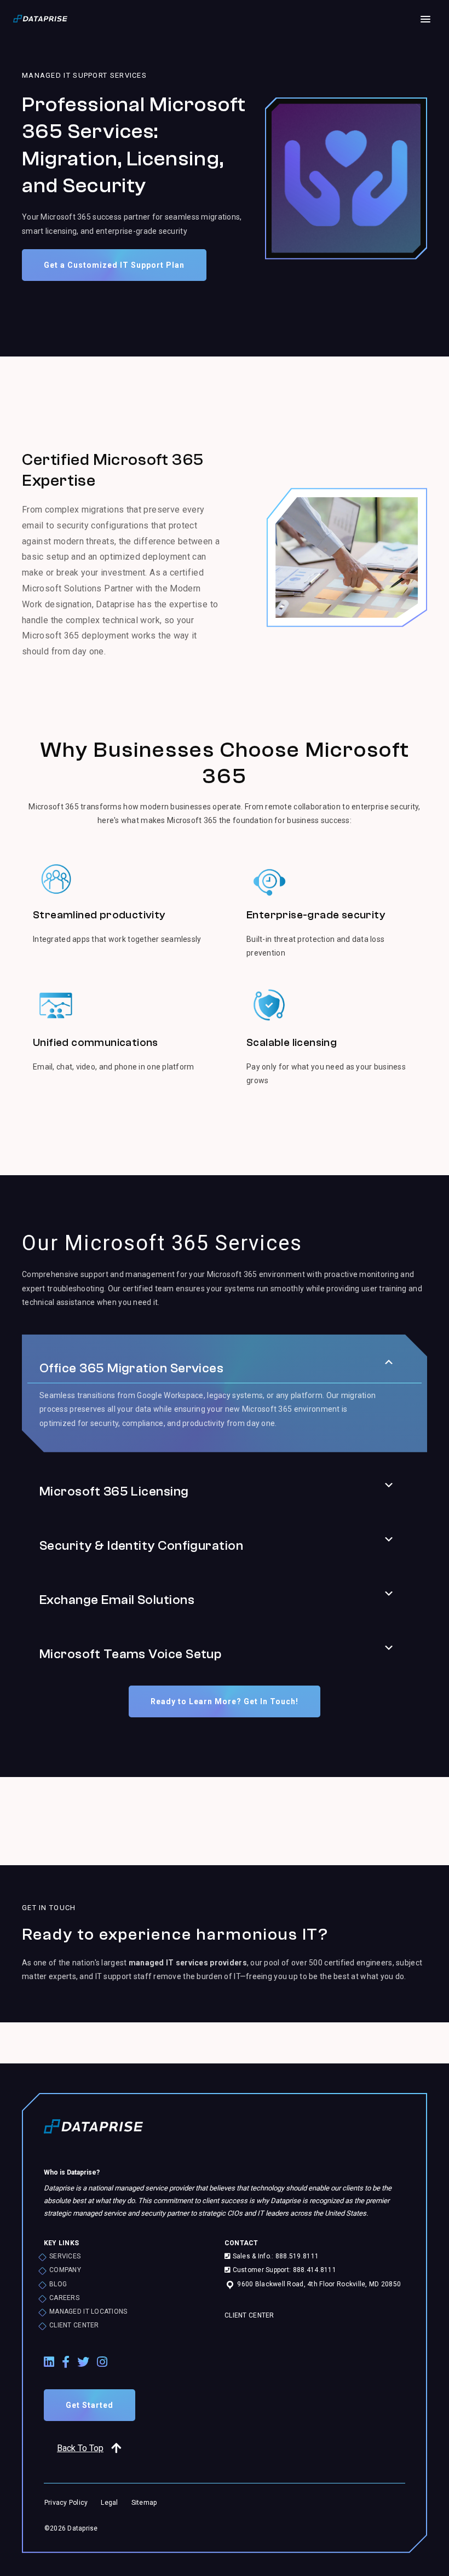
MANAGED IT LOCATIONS (88, 2311)
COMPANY (65, 2270)
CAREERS (64, 2298)
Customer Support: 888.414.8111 (283, 2270)
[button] (389, 1362)
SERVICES (65, 2256)
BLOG (58, 2284)
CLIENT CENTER (74, 2325)
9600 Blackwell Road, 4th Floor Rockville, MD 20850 (318, 2284)
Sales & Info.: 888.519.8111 (275, 2256)
